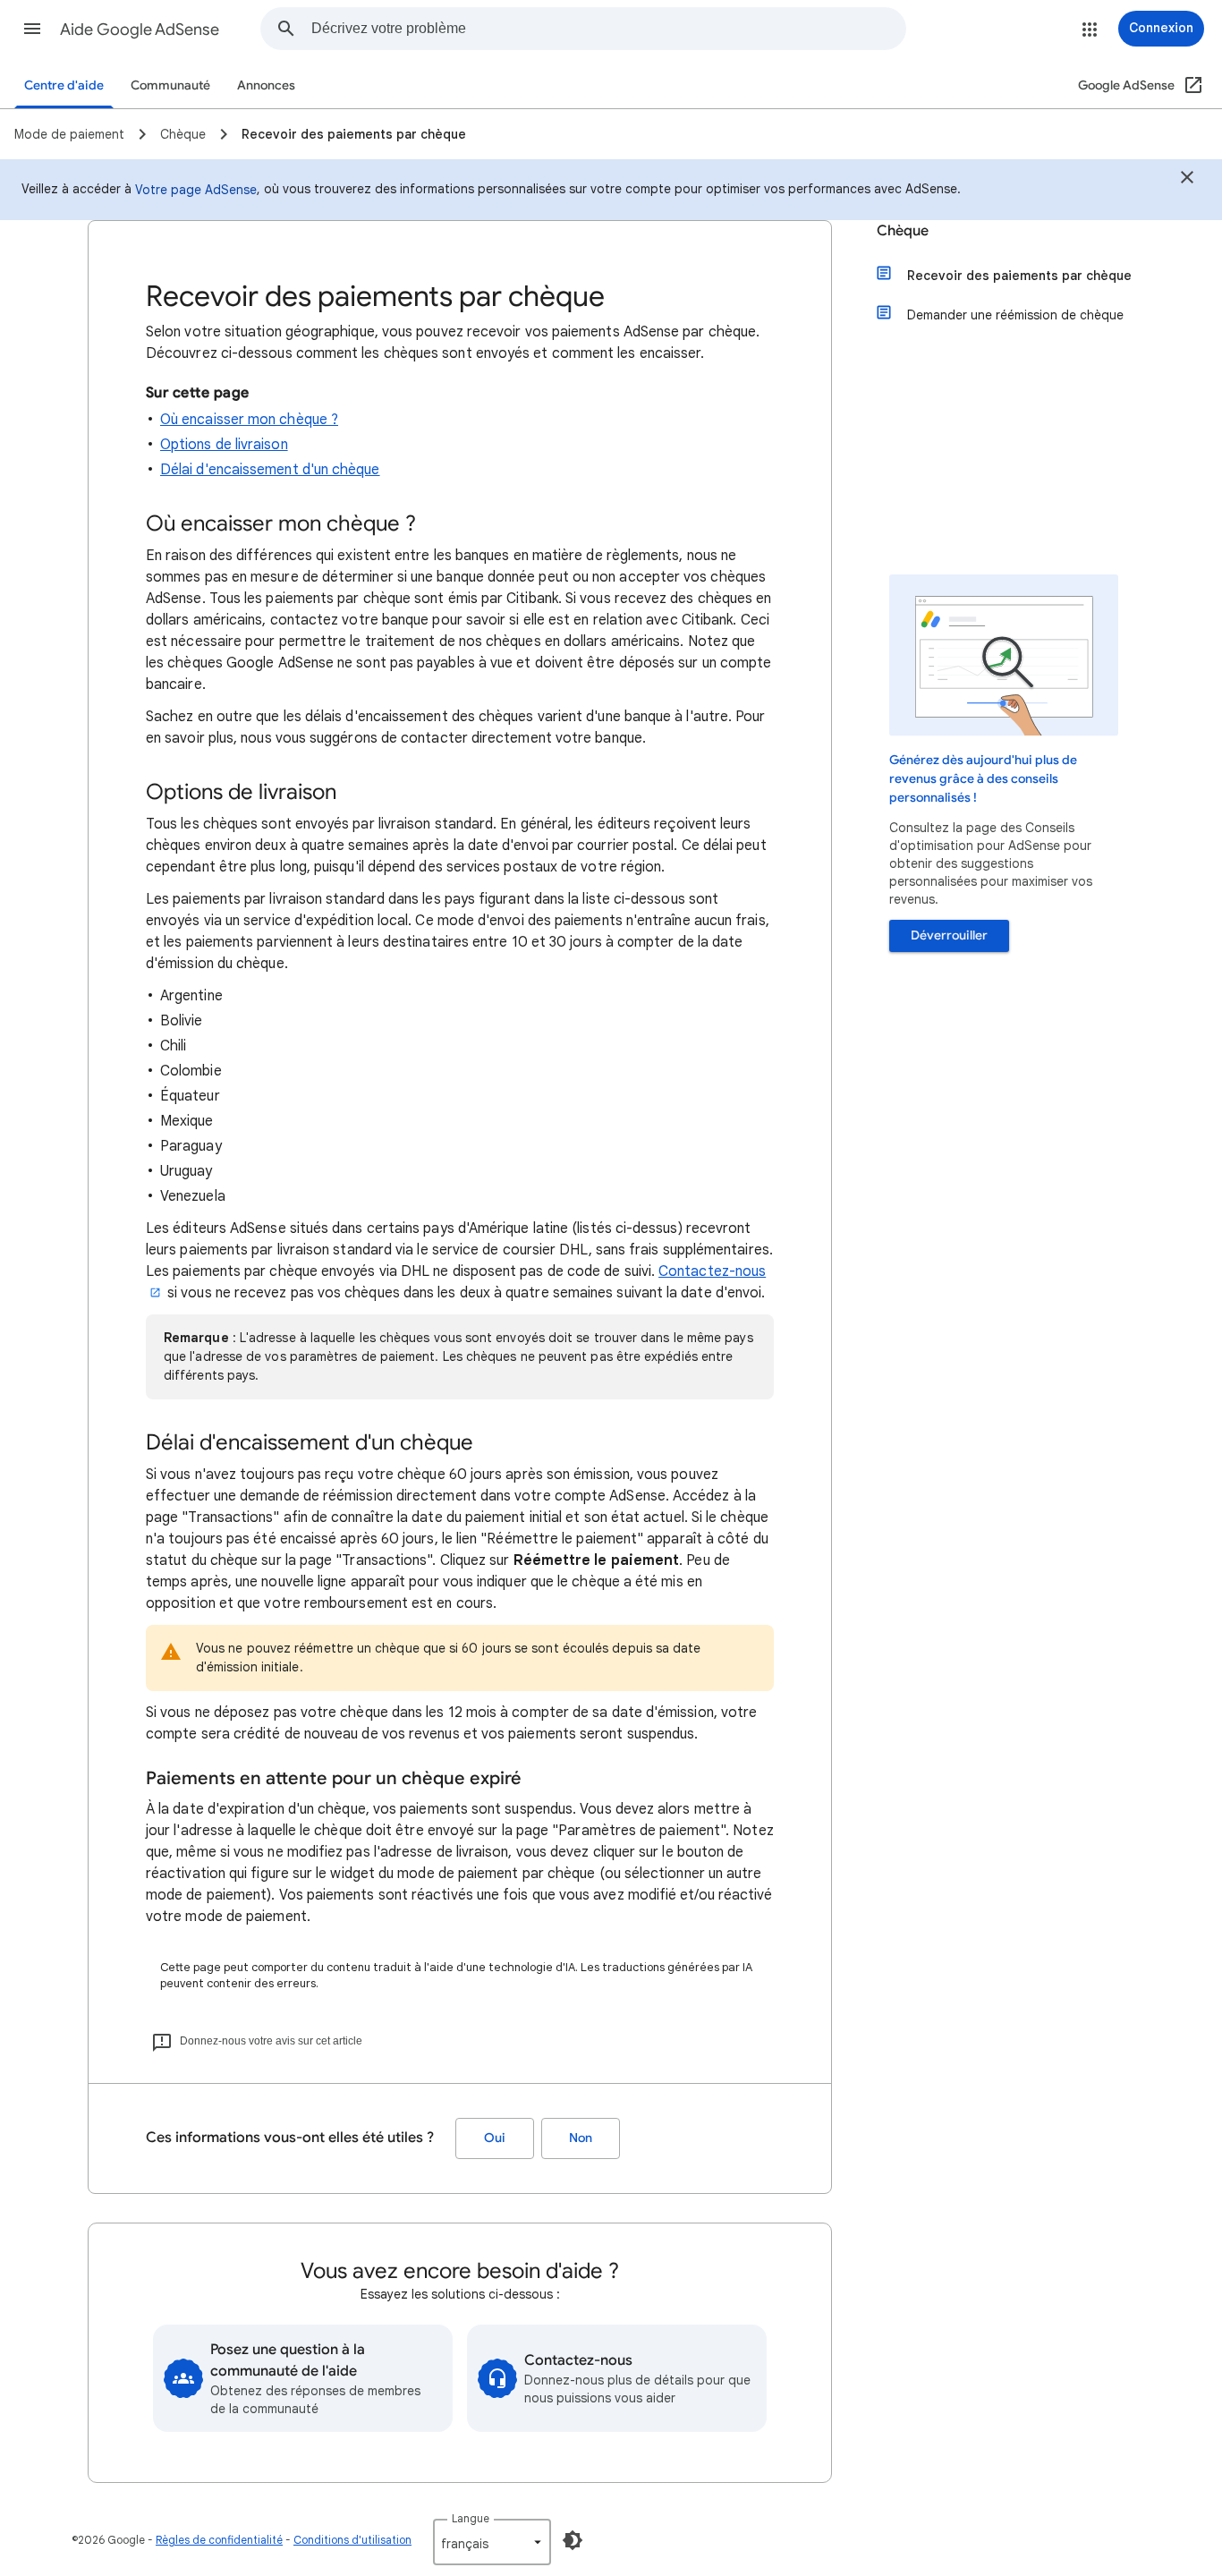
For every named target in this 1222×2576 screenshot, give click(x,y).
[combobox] (608, 29)
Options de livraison (224, 445)
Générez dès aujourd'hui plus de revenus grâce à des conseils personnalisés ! (983, 779)
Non (581, 2138)
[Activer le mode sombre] (573, 2540)
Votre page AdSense (196, 190)
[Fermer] (1187, 180)
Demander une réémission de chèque (1015, 315)
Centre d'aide (64, 85)
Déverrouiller (949, 935)
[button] (32, 29)
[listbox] (492, 2542)
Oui (495, 2138)
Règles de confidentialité (219, 2540)
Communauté (170, 85)
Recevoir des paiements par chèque (1019, 276)
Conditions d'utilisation (352, 2540)
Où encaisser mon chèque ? (249, 420)
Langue (471, 2518)
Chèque (903, 231)
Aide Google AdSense (140, 30)
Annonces (266, 85)
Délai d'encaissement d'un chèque (270, 470)
